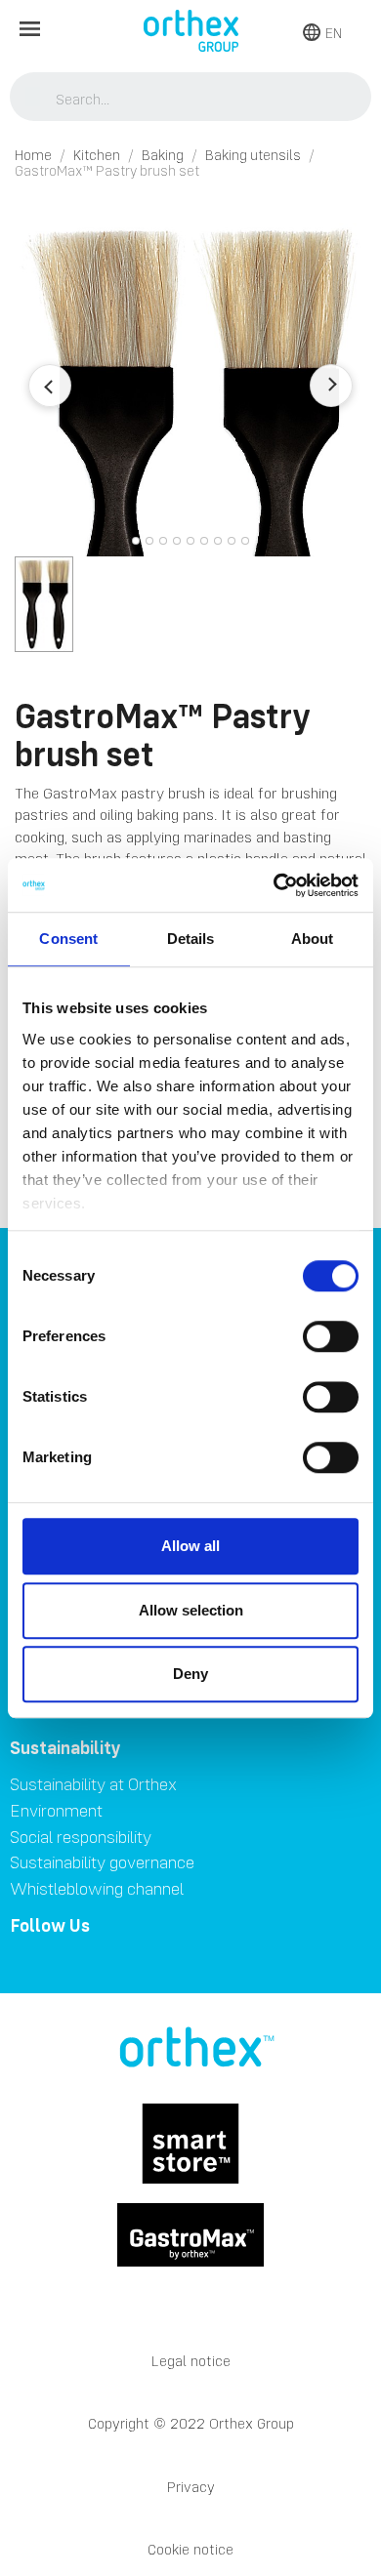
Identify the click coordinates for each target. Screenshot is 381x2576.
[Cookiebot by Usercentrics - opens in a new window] (274, 885)
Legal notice (191, 2361)
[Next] (331, 386)
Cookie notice (190, 2549)
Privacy (191, 2487)
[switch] (331, 1336)
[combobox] (191, 99)
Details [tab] (191, 939)
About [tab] (313, 939)
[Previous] (50, 386)
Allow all (190, 1546)
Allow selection (191, 1610)
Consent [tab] (68, 939)
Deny (190, 1674)
